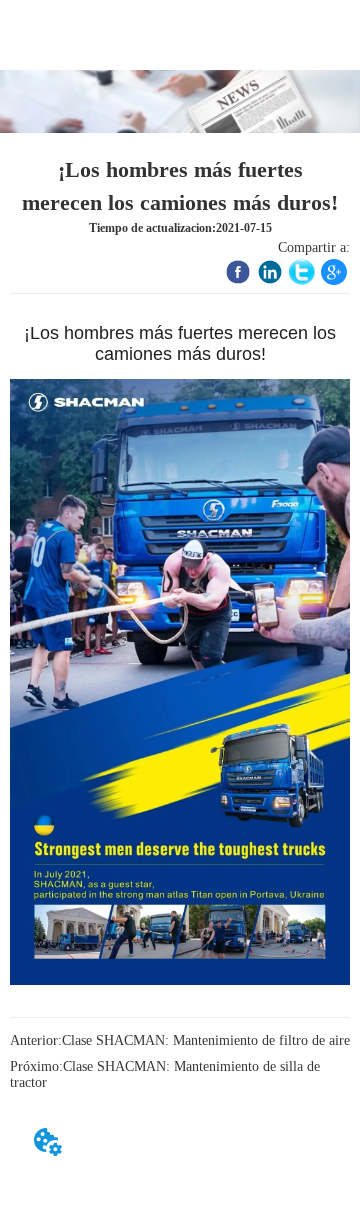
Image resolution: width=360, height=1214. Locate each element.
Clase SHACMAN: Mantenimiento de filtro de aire (206, 1040)
